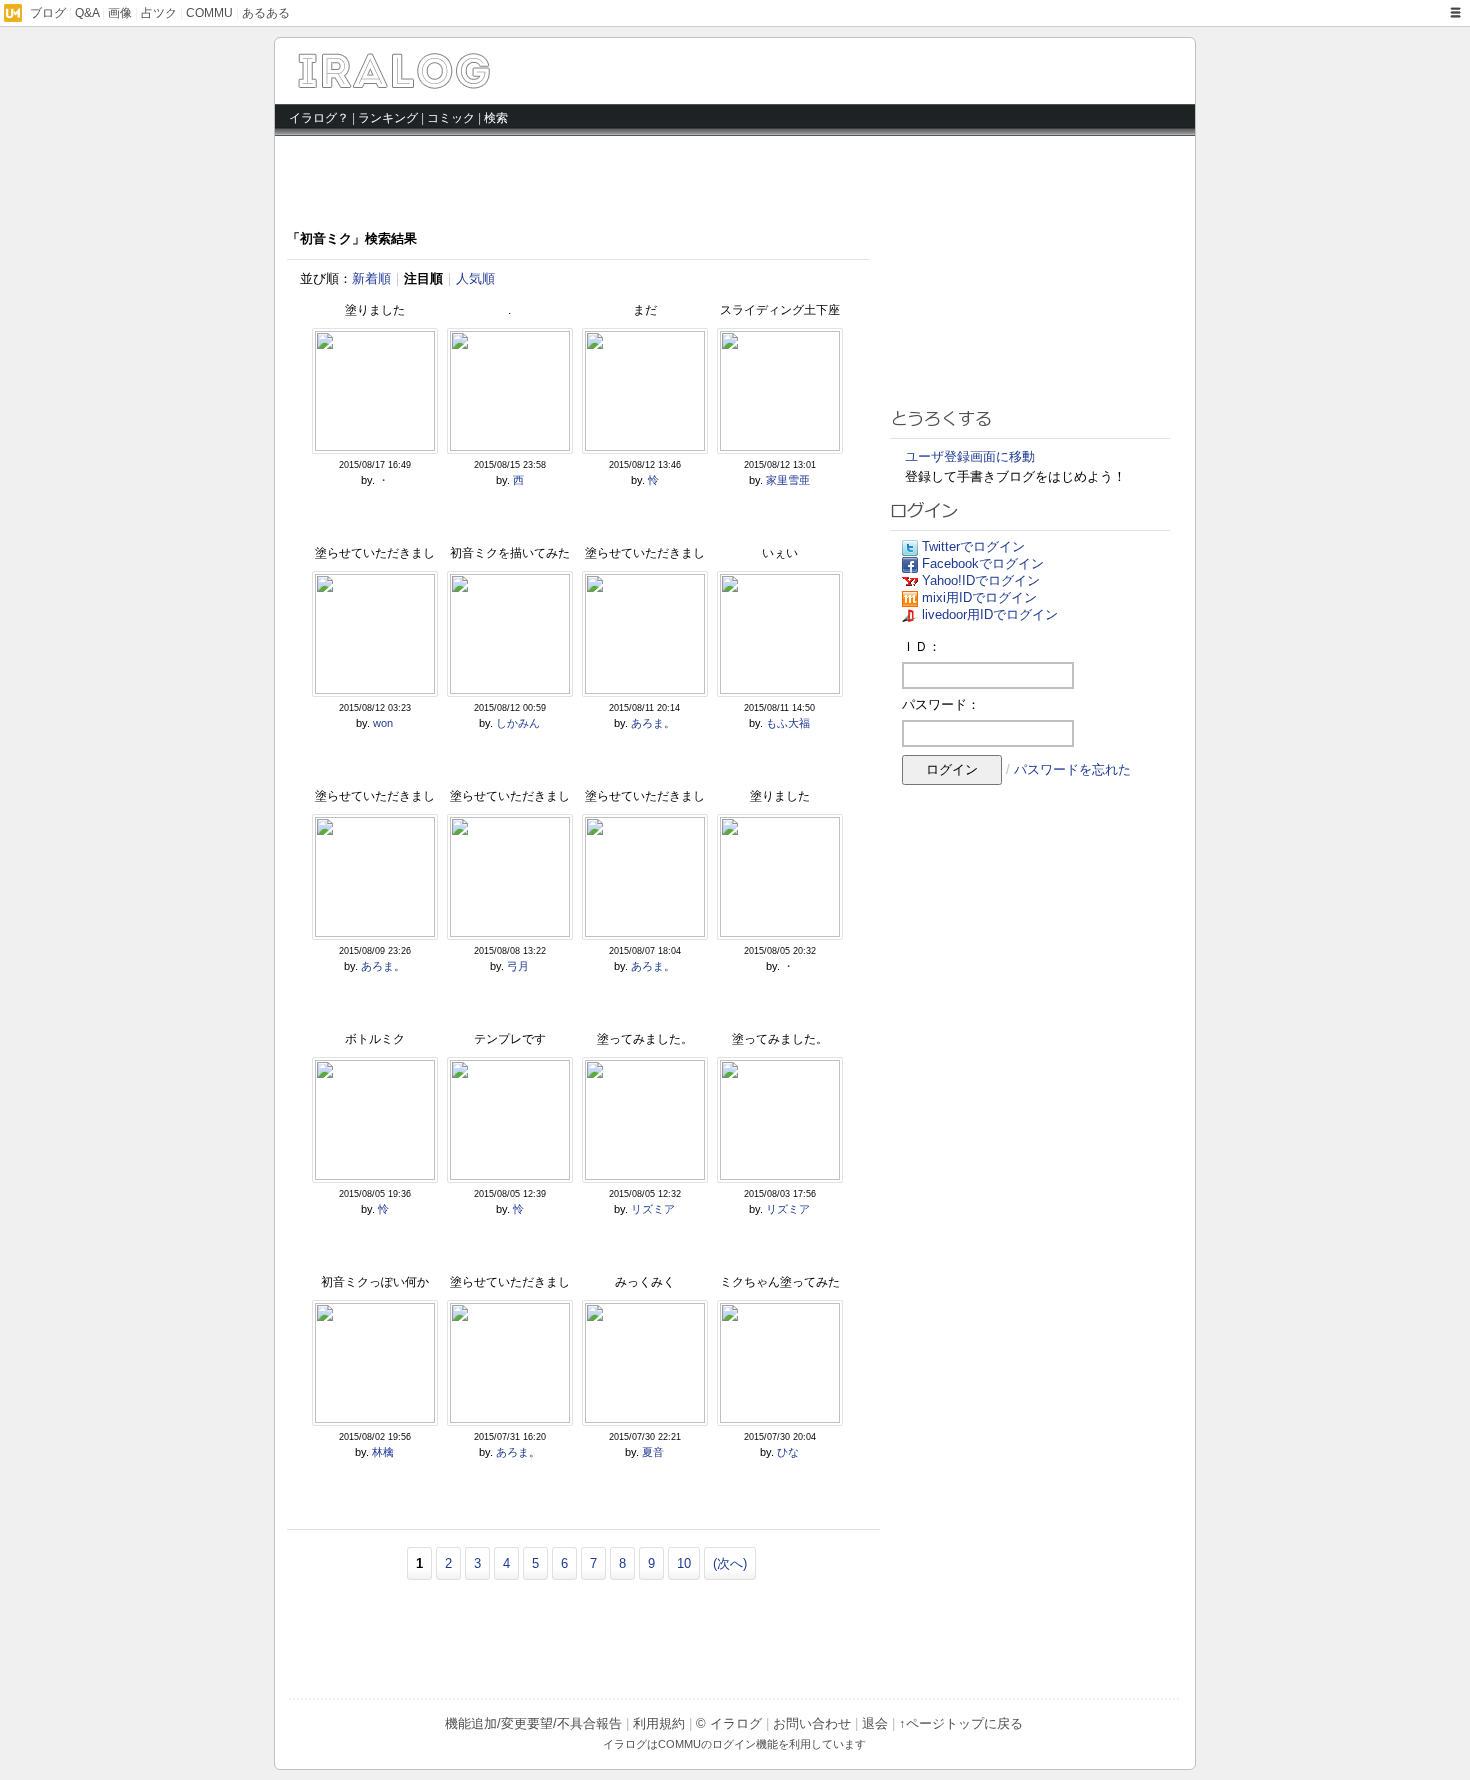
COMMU (209, 13)
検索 (496, 118)
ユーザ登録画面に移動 (970, 456)
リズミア (653, 1209)
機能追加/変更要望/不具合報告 (533, 1723)
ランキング (388, 118)
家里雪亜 (788, 480)
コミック (451, 118)
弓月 (518, 966)
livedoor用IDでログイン (990, 614)
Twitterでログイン (973, 546)
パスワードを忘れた (1072, 769)
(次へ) (730, 1563)
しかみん (518, 723)
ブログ (48, 13)
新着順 (371, 278)
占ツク (159, 13)
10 (684, 1563)
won (383, 723)
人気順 (475, 278)
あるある (266, 13)
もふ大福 (788, 723)
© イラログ (729, 1723)
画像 (120, 13)
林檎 (383, 1452)
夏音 (653, 1452)
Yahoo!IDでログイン (981, 580)
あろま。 (653, 723)
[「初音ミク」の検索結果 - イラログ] (467, 83)
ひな (788, 1452)
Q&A (87, 13)
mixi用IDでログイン (979, 597)
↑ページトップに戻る (961, 1723)
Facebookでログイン (983, 563)
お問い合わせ (812, 1723)
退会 (875, 1723)
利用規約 (659, 1723)
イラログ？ (319, 118)
